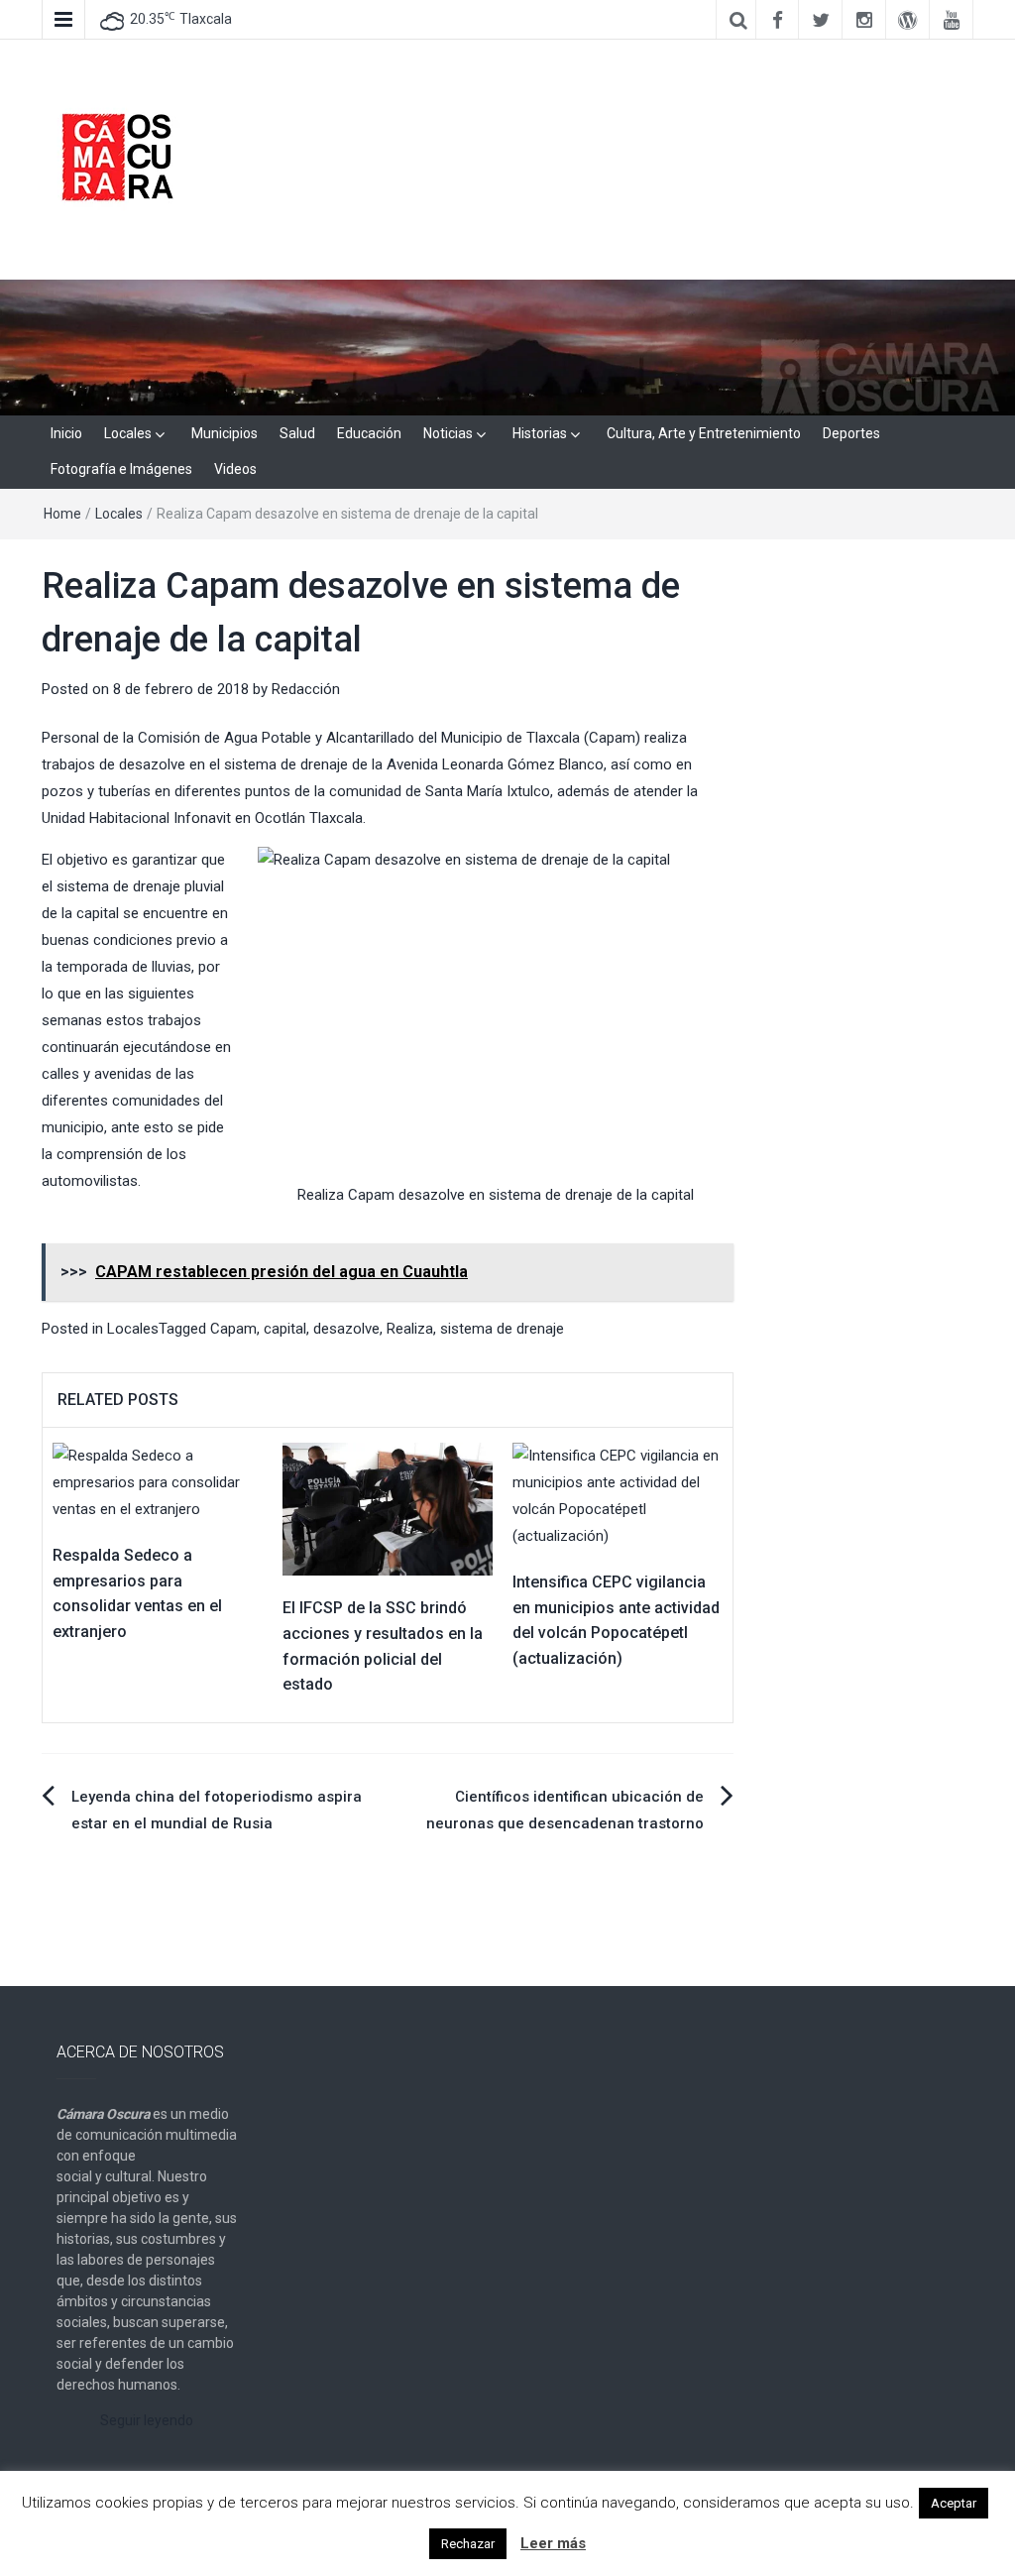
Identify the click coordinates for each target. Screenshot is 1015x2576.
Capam (233, 1329)
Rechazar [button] (468, 2544)
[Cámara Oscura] (507, 346)
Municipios (225, 433)
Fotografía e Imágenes (121, 469)
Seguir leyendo (147, 2420)
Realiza (410, 1329)
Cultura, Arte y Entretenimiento (704, 433)
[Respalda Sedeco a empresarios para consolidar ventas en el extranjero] (158, 1481)
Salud (297, 433)
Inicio (66, 433)
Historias (540, 433)
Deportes (851, 433)
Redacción (306, 689)
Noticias (448, 433)
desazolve (346, 1329)
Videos (235, 469)
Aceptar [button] (954, 2503)
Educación (369, 433)
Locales (128, 433)
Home (62, 514)
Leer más (553, 2543)
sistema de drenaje (502, 1329)
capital (285, 1329)
